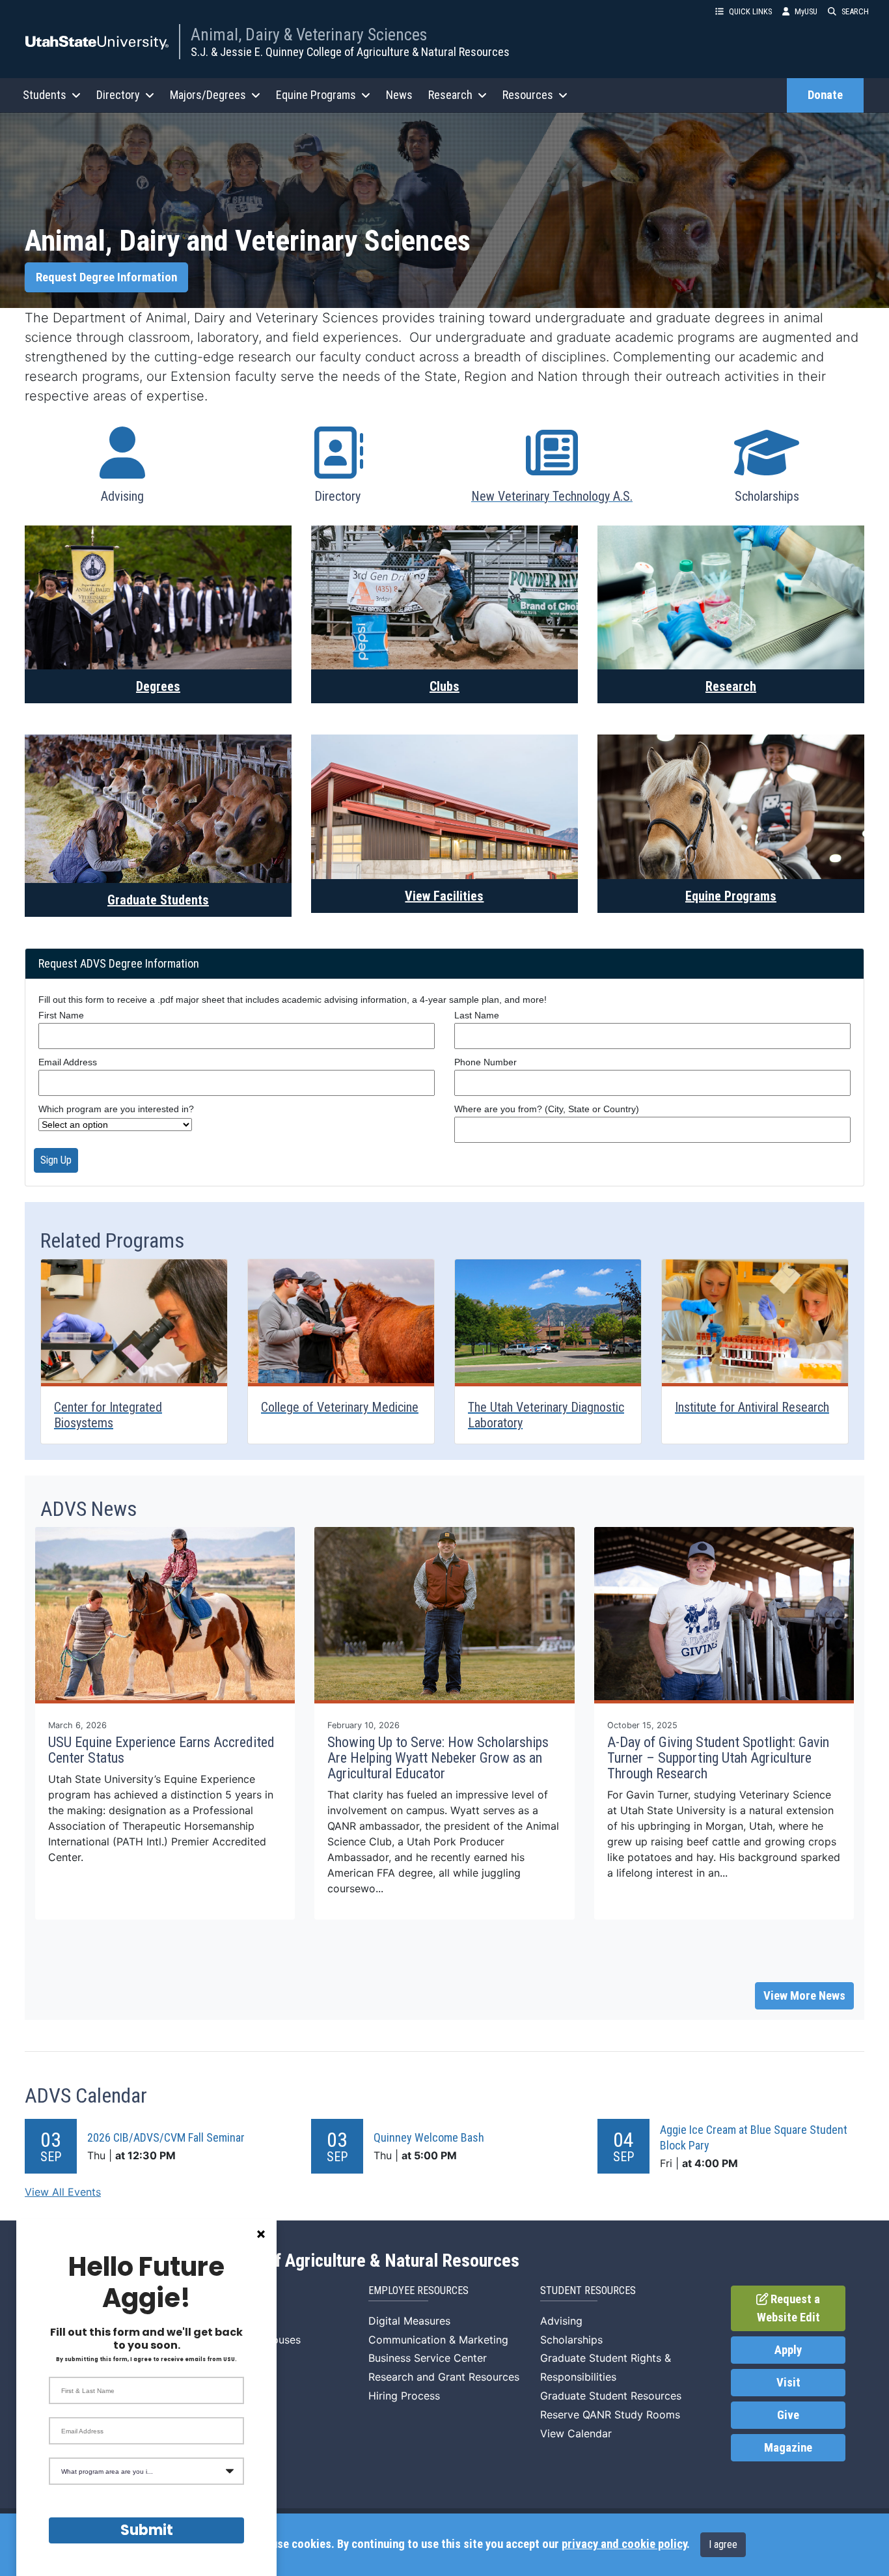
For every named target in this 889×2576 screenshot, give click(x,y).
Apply (788, 2350)
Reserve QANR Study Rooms (610, 2415)
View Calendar (576, 2433)
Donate (825, 95)
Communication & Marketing (438, 2340)
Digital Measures (409, 2321)
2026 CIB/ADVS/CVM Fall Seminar (166, 2137)
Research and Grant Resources (444, 2377)
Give (788, 2415)
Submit (147, 2530)
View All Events (63, 2192)
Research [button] (450, 95)
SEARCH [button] (855, 11)
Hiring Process (404, 2396)
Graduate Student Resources (611, 2396)
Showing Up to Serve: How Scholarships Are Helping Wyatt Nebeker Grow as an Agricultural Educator (438, 1758)
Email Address (68, 1062)
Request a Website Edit (789, 2308)
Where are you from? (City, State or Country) (547, 1109)
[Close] (261, 2234)
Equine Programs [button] (316, 95)
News (399, 95)
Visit (788, 2383)
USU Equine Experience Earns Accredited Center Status (161, 1750)
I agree (723, 2544)
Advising (561, 2321)
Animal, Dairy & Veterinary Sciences (309, 35)
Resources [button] (528, 95)
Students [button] (45, 95)
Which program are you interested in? (116, 1109)
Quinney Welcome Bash (429, 2137)
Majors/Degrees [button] (208, 95)
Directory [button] (118, 95)
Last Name (477, 1015)
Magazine (788, 2448)
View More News (804, 1996)
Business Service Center (428, 2358)
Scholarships (571, 2340)
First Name (61, 1015)
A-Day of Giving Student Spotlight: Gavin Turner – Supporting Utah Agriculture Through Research (718, 1758)
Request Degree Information (106, 277)
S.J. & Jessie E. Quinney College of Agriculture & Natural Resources (350, 52)
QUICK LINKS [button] (750, 11)
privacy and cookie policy (624, 2544)
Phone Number (486, 1062)
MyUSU (806, 11)
